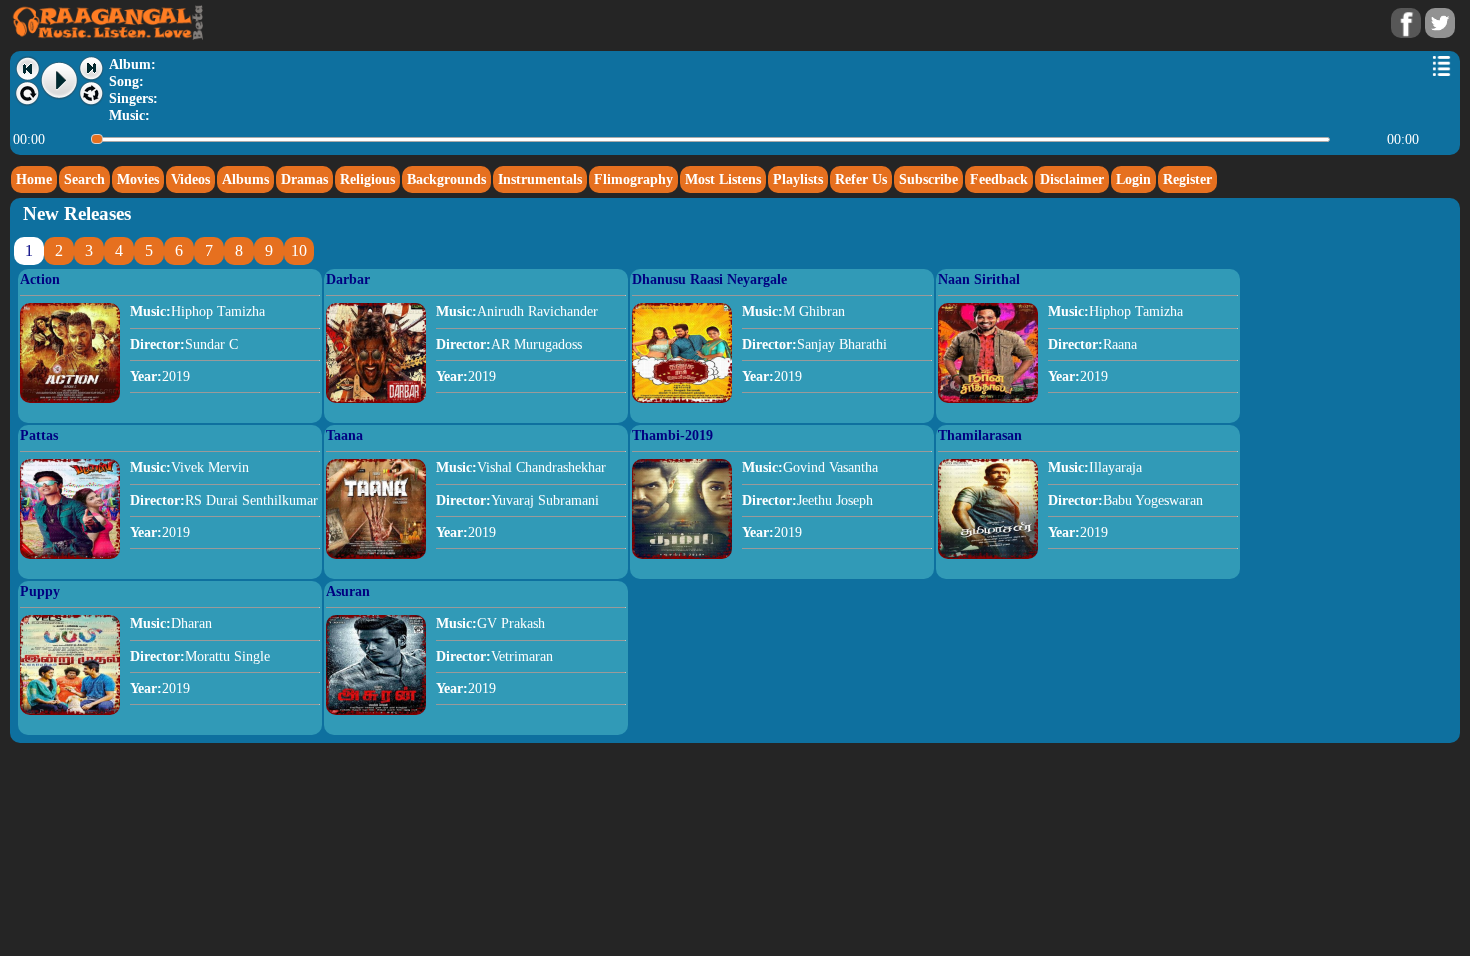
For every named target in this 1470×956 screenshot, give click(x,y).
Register (1187, 179)
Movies (138, 179)
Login (1133, 179)
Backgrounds (446, 179)
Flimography (633, 179)
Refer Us (861, 179)
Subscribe (928, 179)
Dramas (304, 179)
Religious (367, 179)
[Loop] (27, 94)
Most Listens (723, 179)
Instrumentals (540, 179)
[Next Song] (91, 68)
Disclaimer (1072, 179)
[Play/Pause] (60, 81)
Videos (190, 179)
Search (84, 179)
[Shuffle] (91, 94)
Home (34, 179)
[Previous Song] (27, 68)
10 (299, 250)
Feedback (999, 179)
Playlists (798, 179)
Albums (245, 179)
